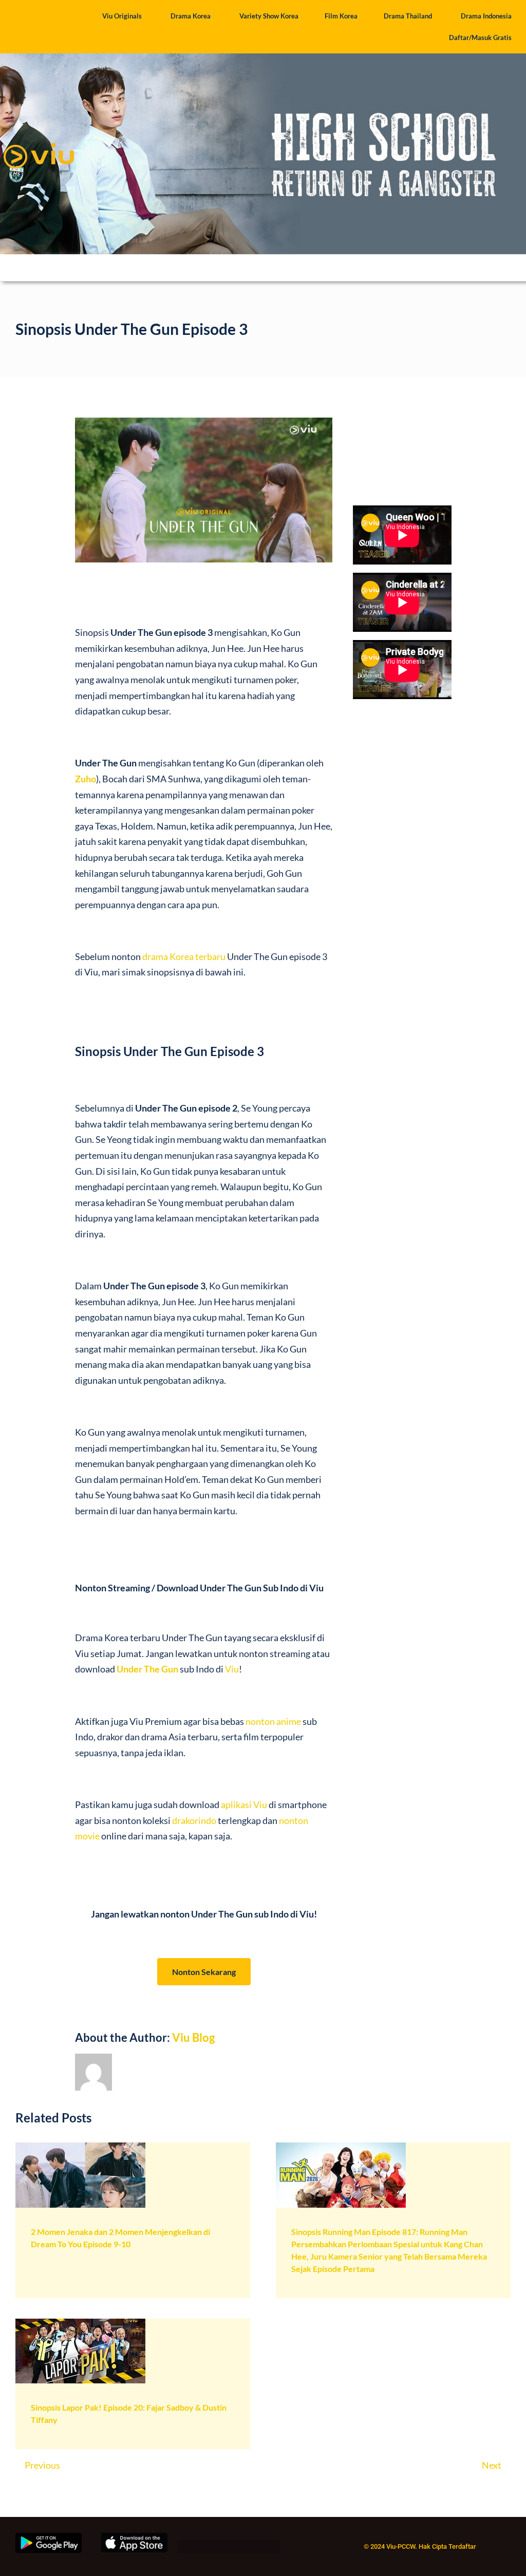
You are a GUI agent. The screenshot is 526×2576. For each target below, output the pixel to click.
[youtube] (255, 2548)
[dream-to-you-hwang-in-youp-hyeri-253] (80, 2147)
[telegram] (274, 2548)
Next (492, 2465)
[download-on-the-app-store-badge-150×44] (134, 2537)
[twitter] (200, 2548)
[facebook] (181, 2548)
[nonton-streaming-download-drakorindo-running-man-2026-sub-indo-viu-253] (341, 2147)
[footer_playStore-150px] (49, 2537)
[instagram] (218, 2548)
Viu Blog (193, 2037)
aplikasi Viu (244, 1804)
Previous (42, 2465)
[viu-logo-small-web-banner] (39, 139)
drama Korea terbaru (184, 956)
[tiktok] (237, 2548)
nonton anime (273, 1721)
